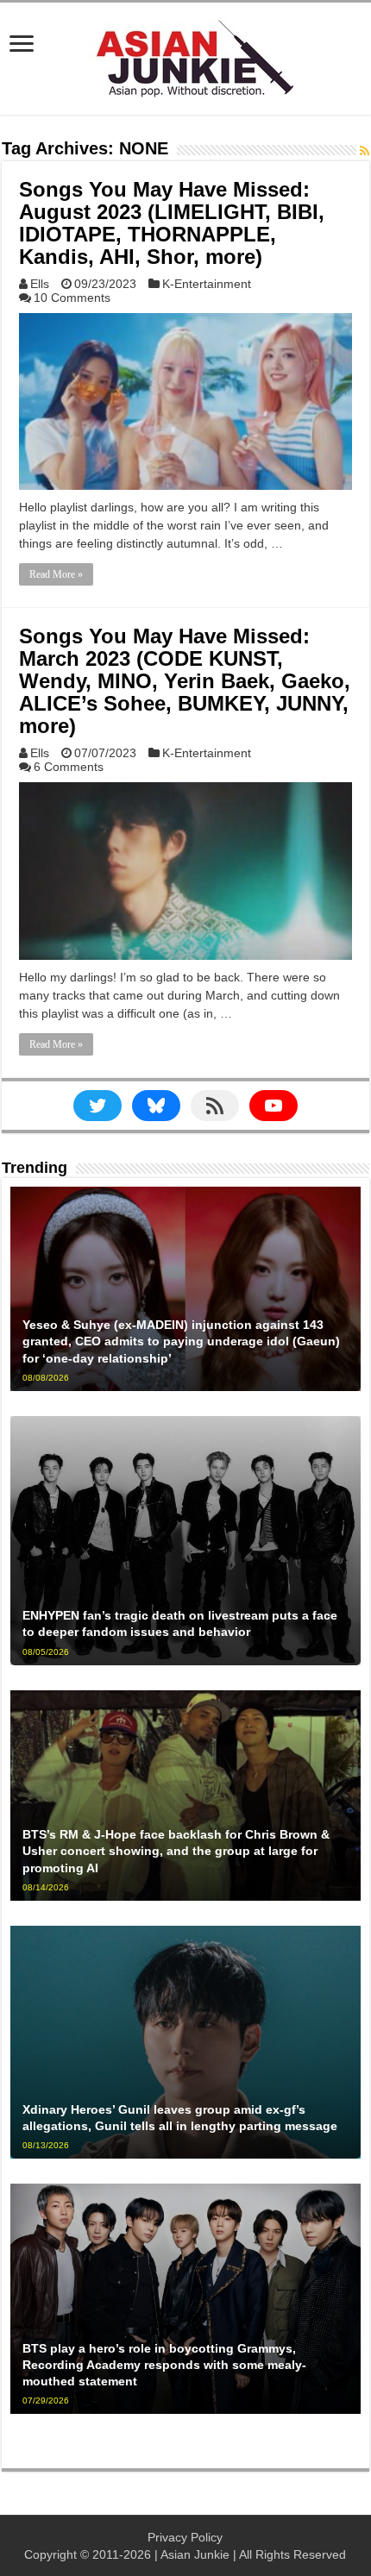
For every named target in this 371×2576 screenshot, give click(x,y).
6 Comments (69, 767)
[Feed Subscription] (365, 151)
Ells (40, 284)
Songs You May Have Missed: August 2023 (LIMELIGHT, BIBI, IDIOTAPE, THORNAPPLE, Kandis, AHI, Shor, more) (172, 223)
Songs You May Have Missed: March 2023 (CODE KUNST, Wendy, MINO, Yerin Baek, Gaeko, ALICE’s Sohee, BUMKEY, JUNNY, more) (185, 681)
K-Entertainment (207, 284)
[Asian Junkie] (185, 55)
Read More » (56, 574)
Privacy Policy (185, 2537)
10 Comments (72, 298)
